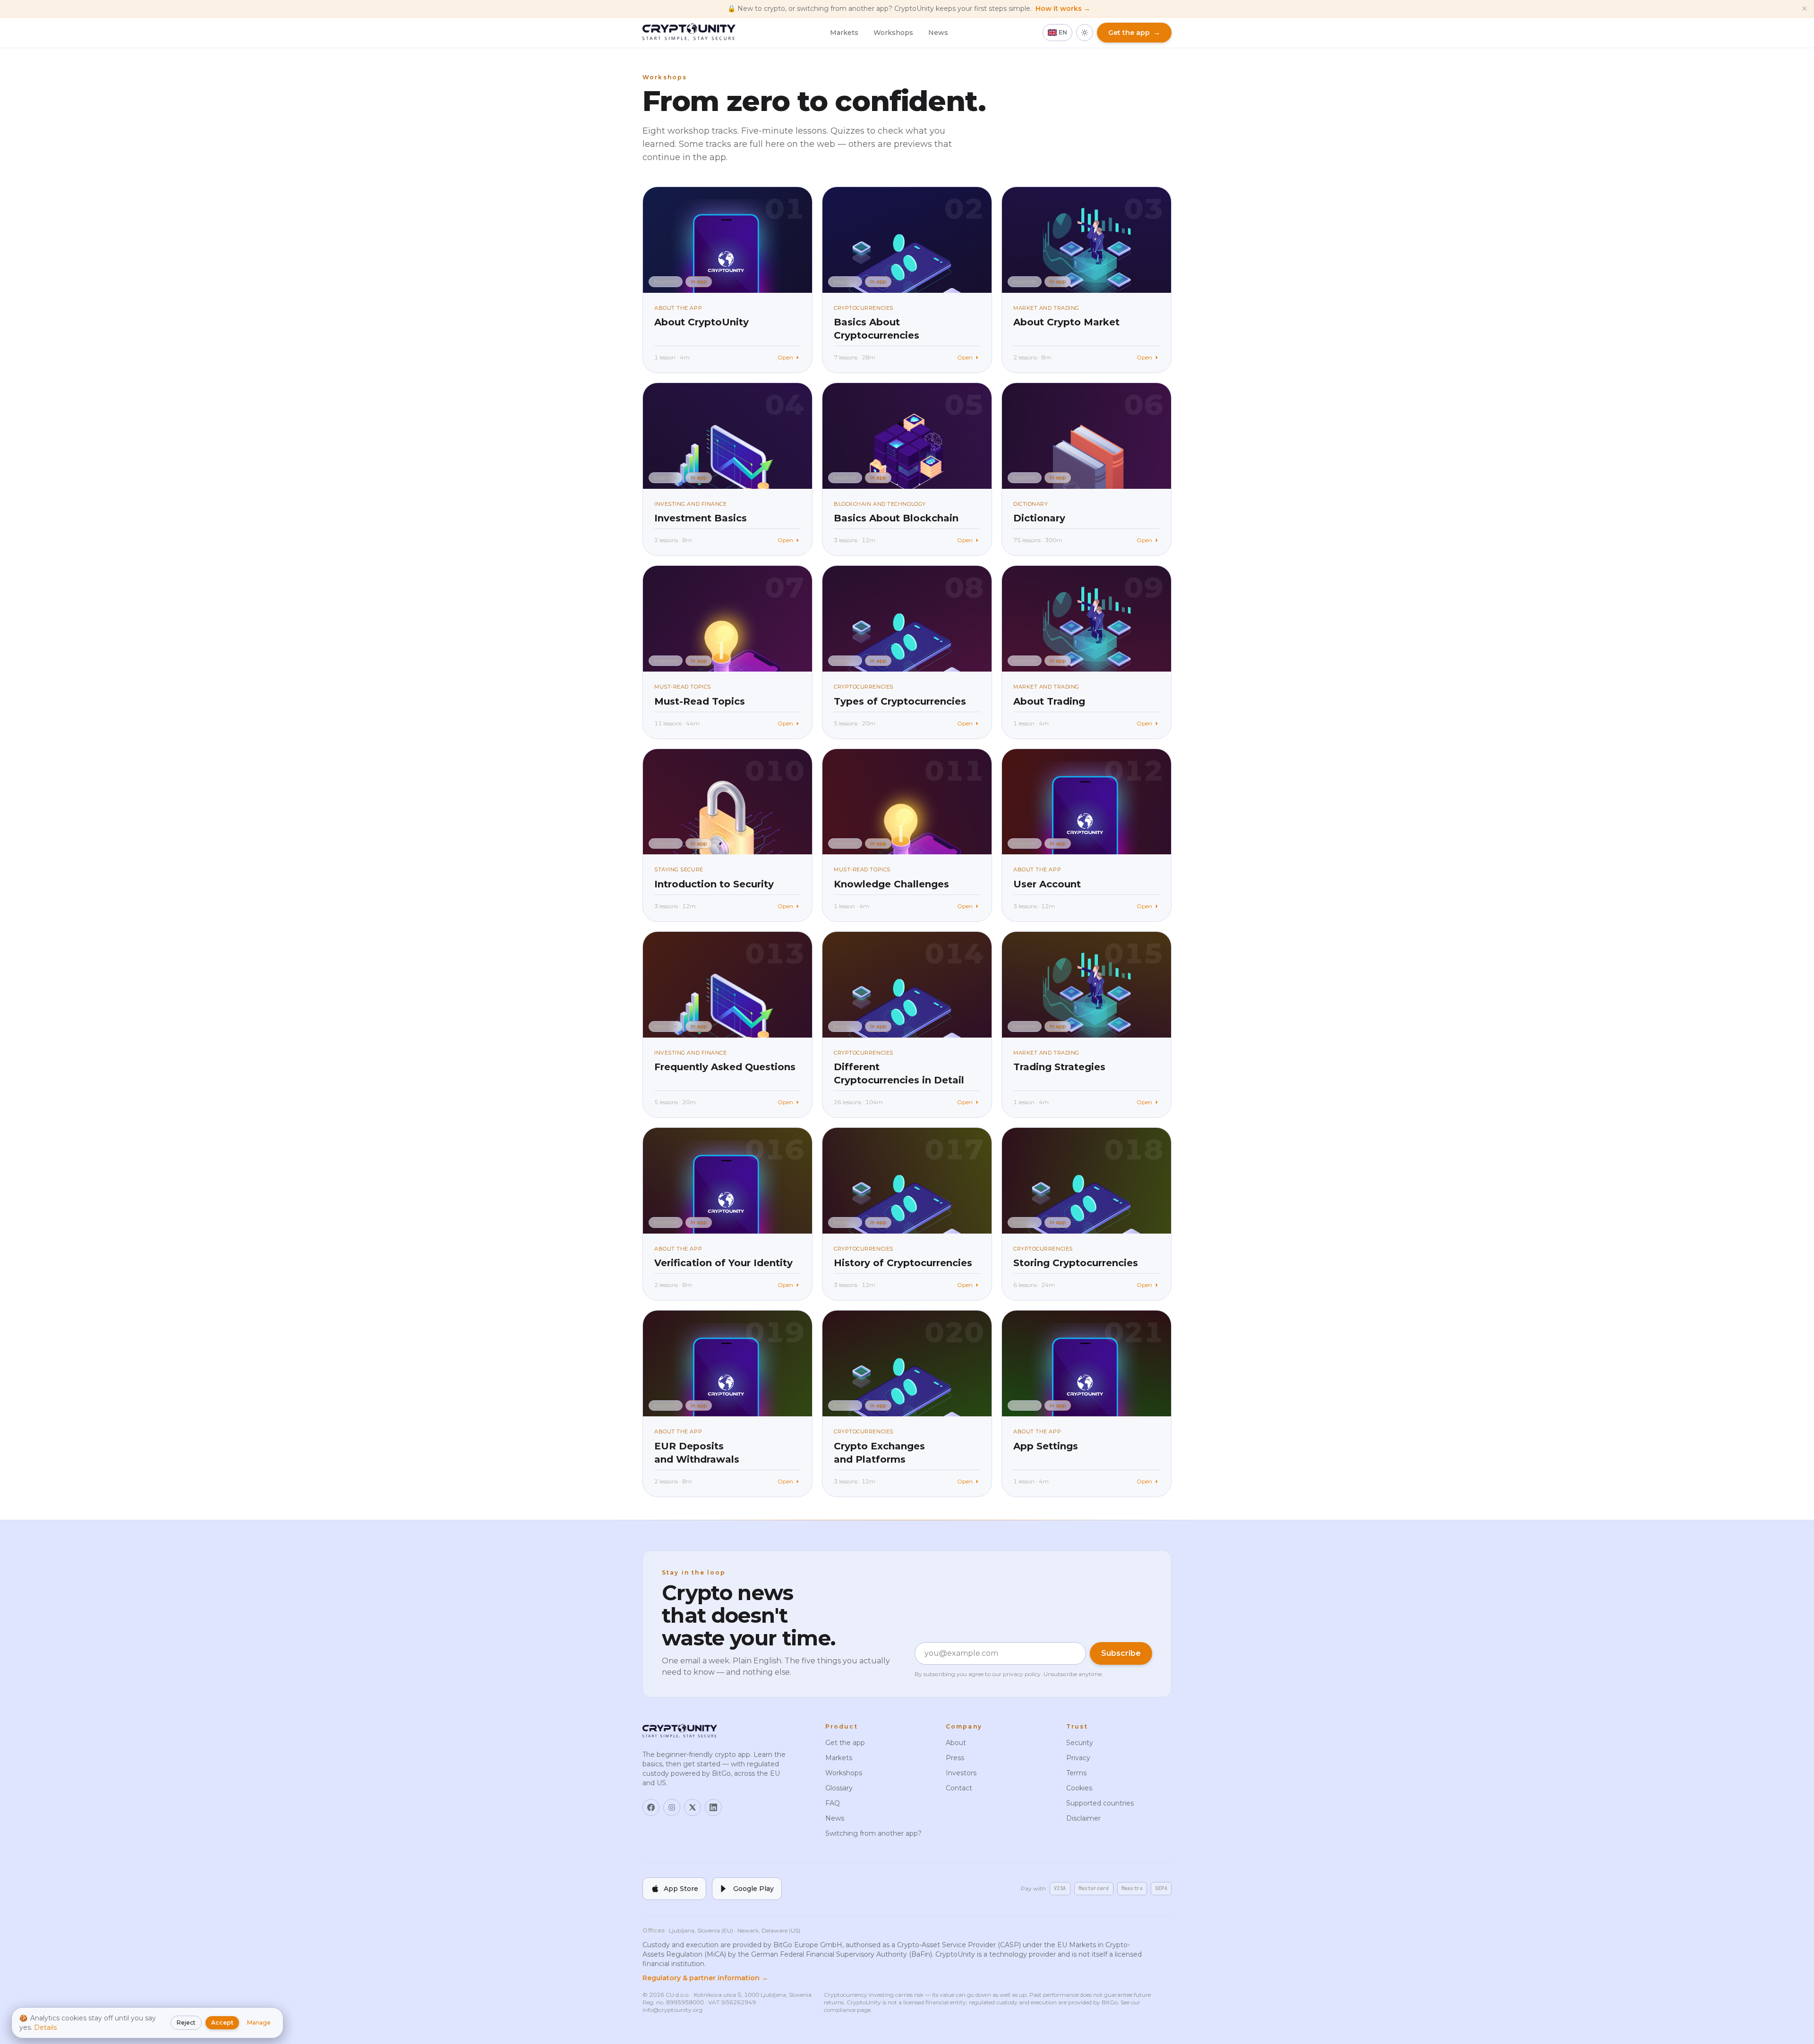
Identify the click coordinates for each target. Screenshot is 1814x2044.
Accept (222, 2023)
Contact (959, 1788)
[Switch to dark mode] (1085, 33)
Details (45, 2027)
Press (955, 1758)
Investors (961, 1773)
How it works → (1063, 9)
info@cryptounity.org (672, 2010)
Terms (1076, 1773)
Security (1080, 1743)
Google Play (753, 1889)
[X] (693, 1807)
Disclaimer (1083, 1818)
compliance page (847, 2010)
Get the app (845, 1743)
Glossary (839, 1788)
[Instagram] (672, 1807)
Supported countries (1100, 1803)
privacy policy (1022, 1674)
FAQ (833, 1803)
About (956, 1743)
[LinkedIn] (713, 1807)
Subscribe (1121, 1653)
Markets (844, 33)
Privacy (1078, 1758)
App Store (681, 1889)
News (938, 33)
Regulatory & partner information (705, 1978)
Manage (259, 2023)
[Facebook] (651, 1807)
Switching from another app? (873, 1833)
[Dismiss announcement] (1805, 9)
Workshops (893, 33)
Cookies (1079, 1788)
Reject (186, 2023)
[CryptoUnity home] (689, 33)
